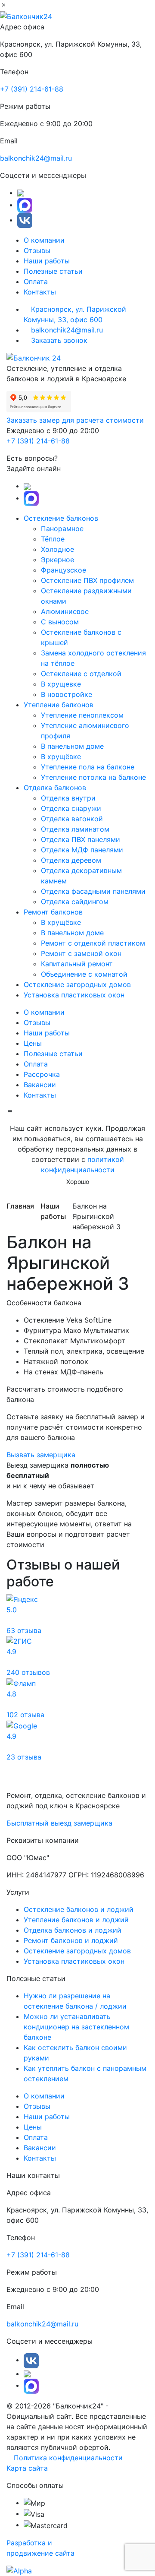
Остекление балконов (62, 518)
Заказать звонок (58, 340)
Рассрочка (42, 1074)
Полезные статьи (53, 271)
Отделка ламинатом (75, 829)
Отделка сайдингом (75, 902)
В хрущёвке (61, 756)
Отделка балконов (56, 788)
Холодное (57, 549)
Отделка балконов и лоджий (73, 1930)
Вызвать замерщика (41, 1455)
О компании (44, 240)
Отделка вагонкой (72, 819)
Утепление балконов (60, 705)
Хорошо (78, 1182)
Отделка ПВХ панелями (81, 839)
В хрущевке (61, 684)
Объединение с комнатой (84, 974)
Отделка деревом (71, 860)
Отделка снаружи (71, 808)
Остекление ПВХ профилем (87, 580)
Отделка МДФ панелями (82, 850)
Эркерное (57, 560)
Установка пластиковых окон (74, 995)
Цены (33, 1043)
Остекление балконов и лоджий (79, 1909)
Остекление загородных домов (77, 984)
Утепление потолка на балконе (93, 777)
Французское (64, 570)
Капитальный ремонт (77, 964)
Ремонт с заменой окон (81, 953)
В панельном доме (72, 746)
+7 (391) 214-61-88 (32, 89)
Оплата (36, 282)
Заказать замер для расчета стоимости (75, 420)
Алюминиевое (65, 611)
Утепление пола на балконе (88, 767)
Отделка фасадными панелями (93, 891)
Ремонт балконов (54, 912)
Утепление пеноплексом (82, 715)
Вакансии (40, 1085)
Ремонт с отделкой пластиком (93, 943)
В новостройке (67, 694)
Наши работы (47, 261)
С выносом (60, 622)
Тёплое (53, 539)
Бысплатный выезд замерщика (59, 1823)
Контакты (40, 292)
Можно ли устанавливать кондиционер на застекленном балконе (76, 2027)
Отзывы (37, 250)
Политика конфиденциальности (67, 2458)
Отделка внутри (68, 798)
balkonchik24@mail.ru (36, 158)
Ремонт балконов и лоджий (71, 1940)
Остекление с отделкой (81, 674)
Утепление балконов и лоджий (76, 1920)
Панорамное (62, 528)
